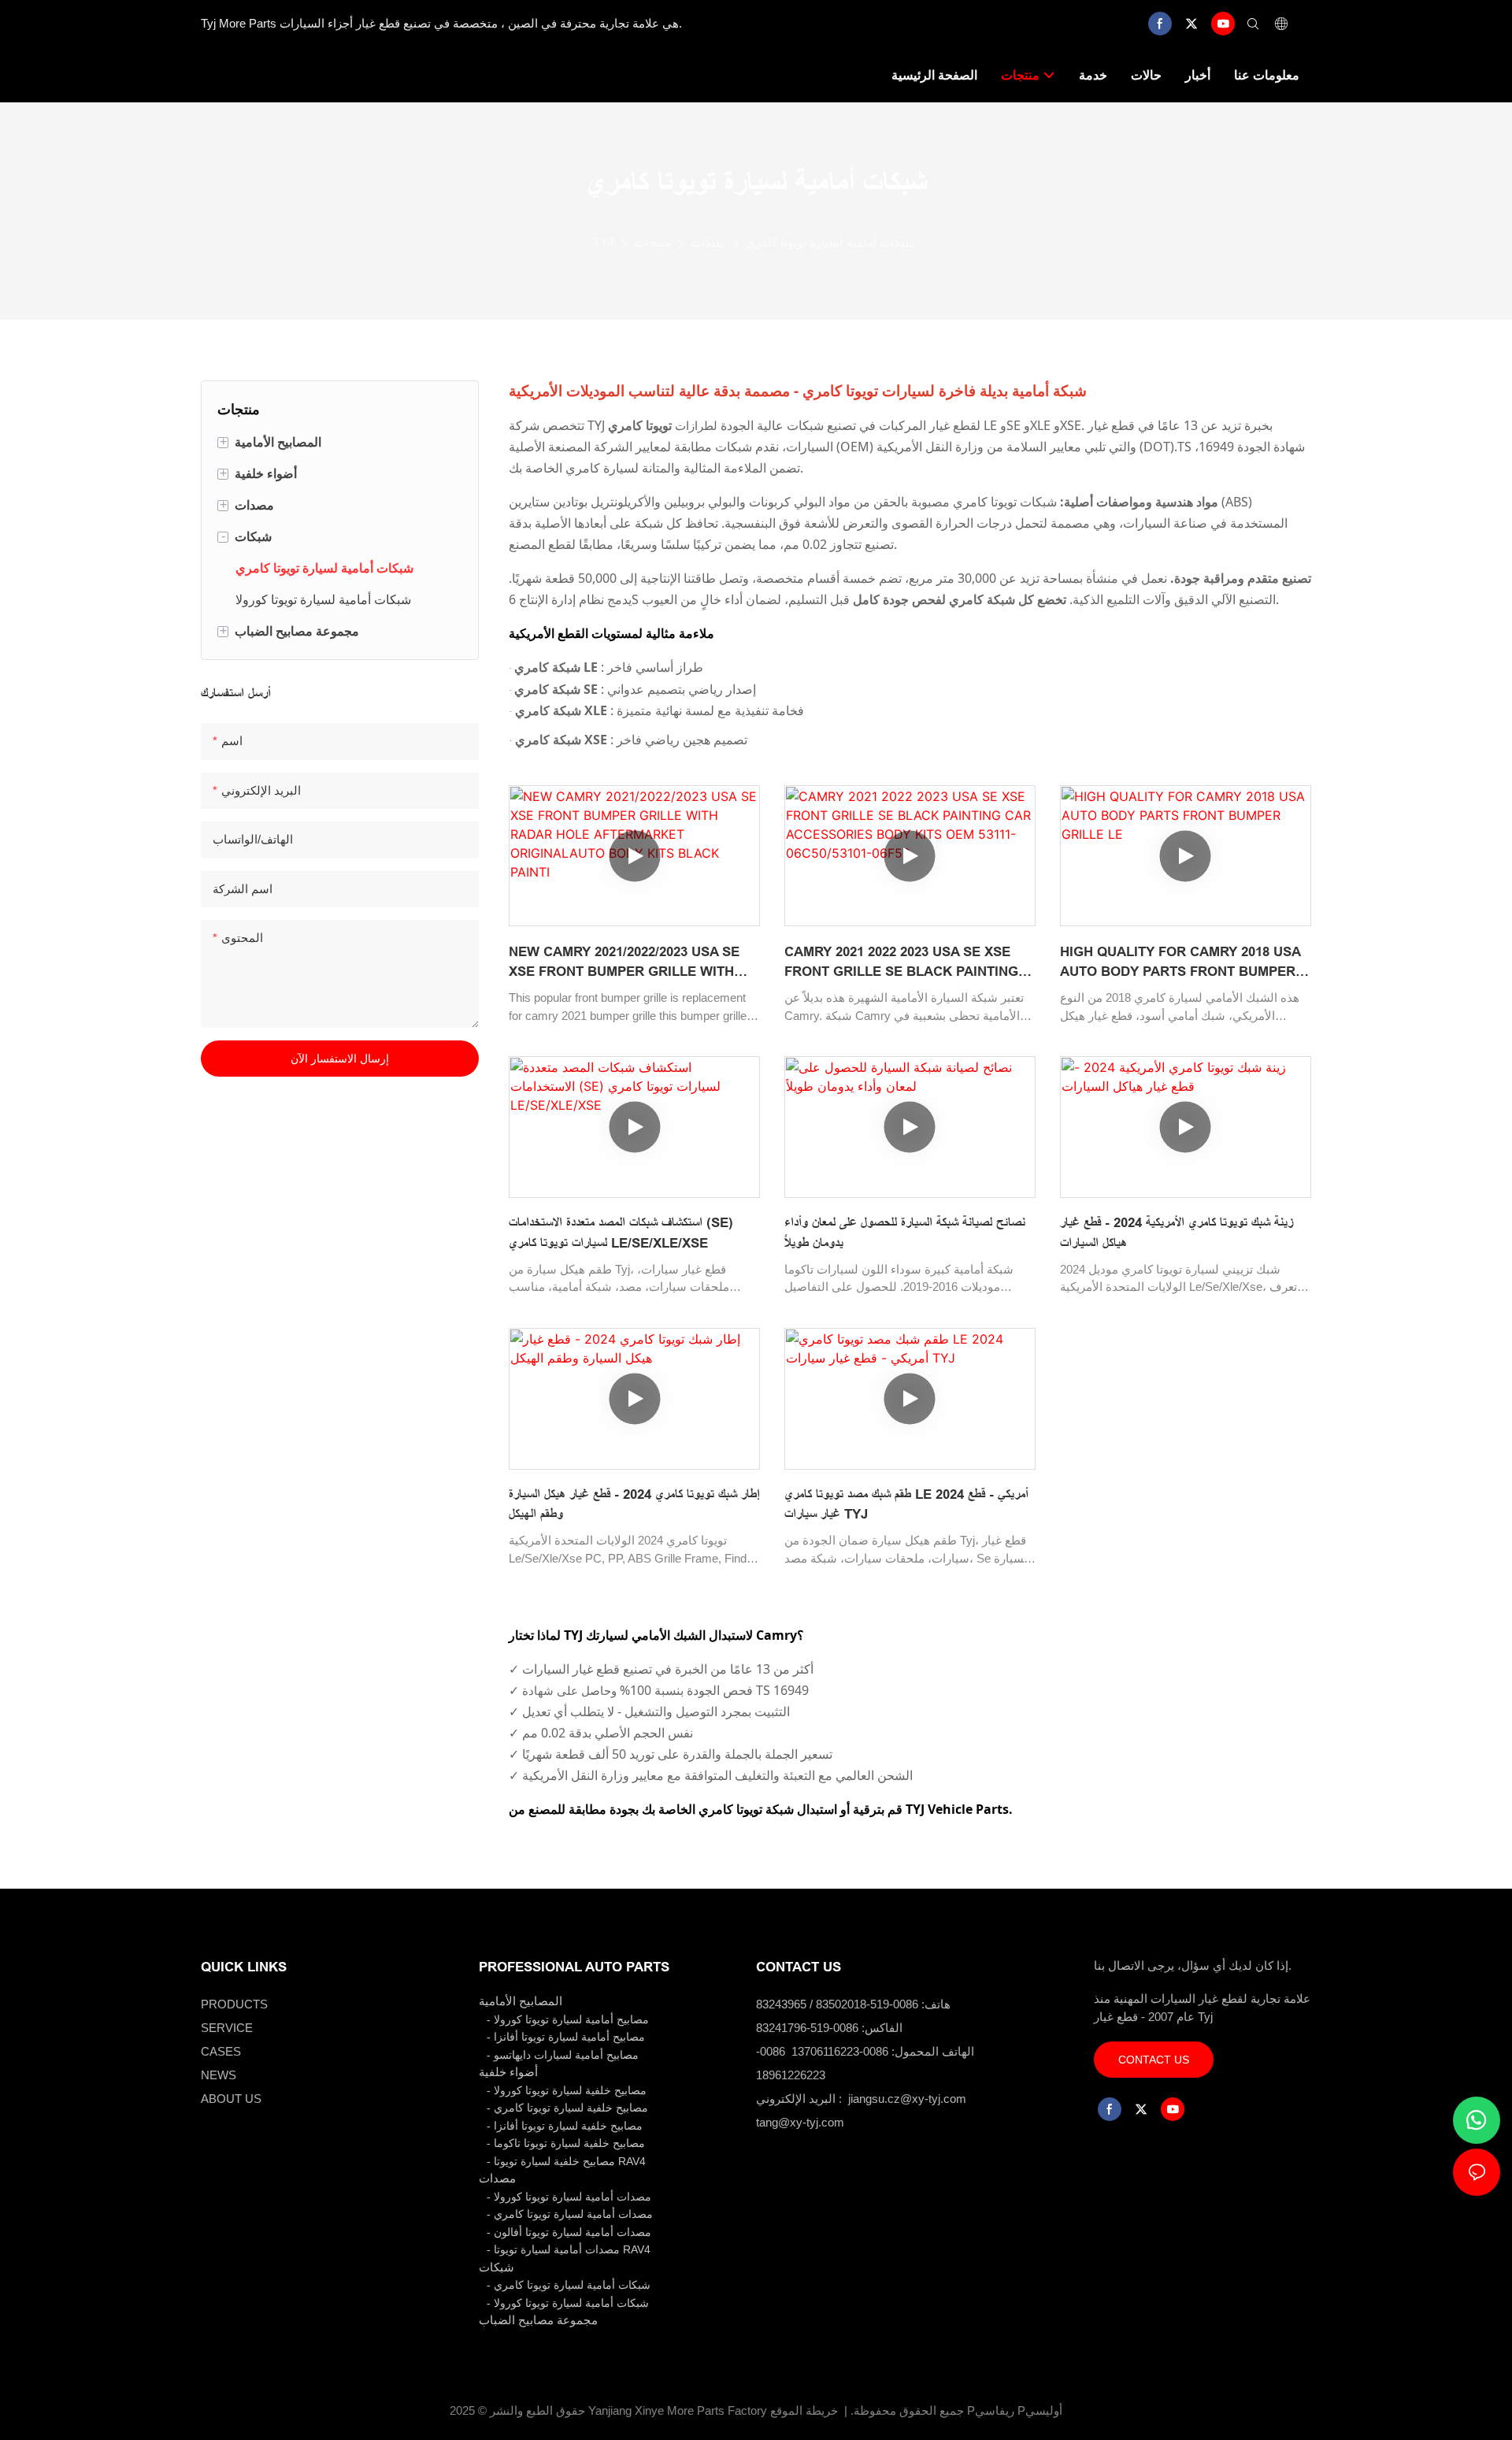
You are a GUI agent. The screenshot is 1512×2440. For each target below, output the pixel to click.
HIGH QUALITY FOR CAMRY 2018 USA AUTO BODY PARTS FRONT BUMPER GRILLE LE (1180, 963)
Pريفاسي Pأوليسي (1015, 2410)
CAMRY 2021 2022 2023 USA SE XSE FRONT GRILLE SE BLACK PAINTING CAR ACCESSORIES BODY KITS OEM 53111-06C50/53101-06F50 (902, 963)
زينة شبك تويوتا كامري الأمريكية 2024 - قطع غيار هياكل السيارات (1177, 1233)
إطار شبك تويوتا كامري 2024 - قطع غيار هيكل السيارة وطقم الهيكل (634, 1505)
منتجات (652, 242)
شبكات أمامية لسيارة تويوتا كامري (830, 242)
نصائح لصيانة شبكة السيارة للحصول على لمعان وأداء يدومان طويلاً (905, 1233)
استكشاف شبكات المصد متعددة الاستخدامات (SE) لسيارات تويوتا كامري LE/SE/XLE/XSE (621, 1233)
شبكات (708, 242)
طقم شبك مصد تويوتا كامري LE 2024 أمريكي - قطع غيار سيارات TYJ (906, 1505)
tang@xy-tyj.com (800, 2122)
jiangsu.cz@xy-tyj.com (907, 2099)
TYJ (604, 242)
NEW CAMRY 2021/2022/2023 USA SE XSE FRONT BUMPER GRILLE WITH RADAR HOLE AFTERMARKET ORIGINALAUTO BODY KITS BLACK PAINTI (624, 963)
